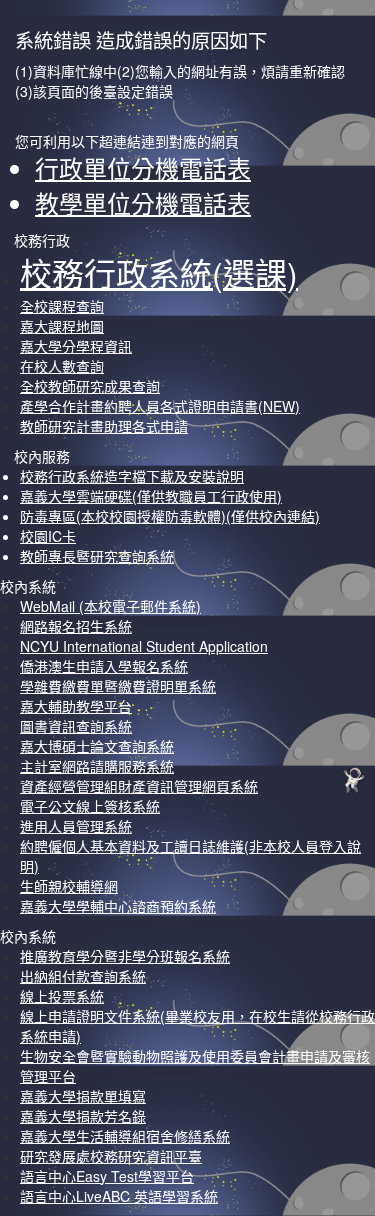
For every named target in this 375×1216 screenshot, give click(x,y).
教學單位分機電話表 (143, 202)
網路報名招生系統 (76, 626)
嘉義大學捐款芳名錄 (83, 1116)
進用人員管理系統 (76, 826)
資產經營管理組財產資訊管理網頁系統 (139, 786)
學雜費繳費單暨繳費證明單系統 (118, 686)
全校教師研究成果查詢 (90, 386)
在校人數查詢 (62, 366)
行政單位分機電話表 (143, 167)
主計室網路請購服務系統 (97, 766)
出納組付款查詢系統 (83, 976)
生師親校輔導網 (69, 886)
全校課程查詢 (62, 306)
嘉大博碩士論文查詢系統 (97, 746)
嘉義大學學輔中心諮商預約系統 (118, 906)
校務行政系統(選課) (159, 272)
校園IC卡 (48, 536)
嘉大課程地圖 (62, 326)
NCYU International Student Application (144, 646)
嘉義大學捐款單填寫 (83, 1096)
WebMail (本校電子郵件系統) (110, 606)
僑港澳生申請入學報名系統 (104, 666)
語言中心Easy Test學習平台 (107, 1176)
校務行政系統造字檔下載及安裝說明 (132, 476)
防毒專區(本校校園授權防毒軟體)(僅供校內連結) (170, 516)
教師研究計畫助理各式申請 (104, 426)
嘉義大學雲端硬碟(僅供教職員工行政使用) (151, 496)
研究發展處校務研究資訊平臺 (111, 1156)
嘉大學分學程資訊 (76, 346)
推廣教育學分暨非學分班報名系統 (125, 956)
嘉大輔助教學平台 (76, 706)
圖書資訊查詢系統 (76, 726)
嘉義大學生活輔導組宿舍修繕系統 (125, 1136)
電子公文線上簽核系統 (90, 806)
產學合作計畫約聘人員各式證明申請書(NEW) (160, 406)
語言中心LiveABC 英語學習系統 (119, 1196)
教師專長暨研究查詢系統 (97, 556)
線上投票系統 (62, 996)
